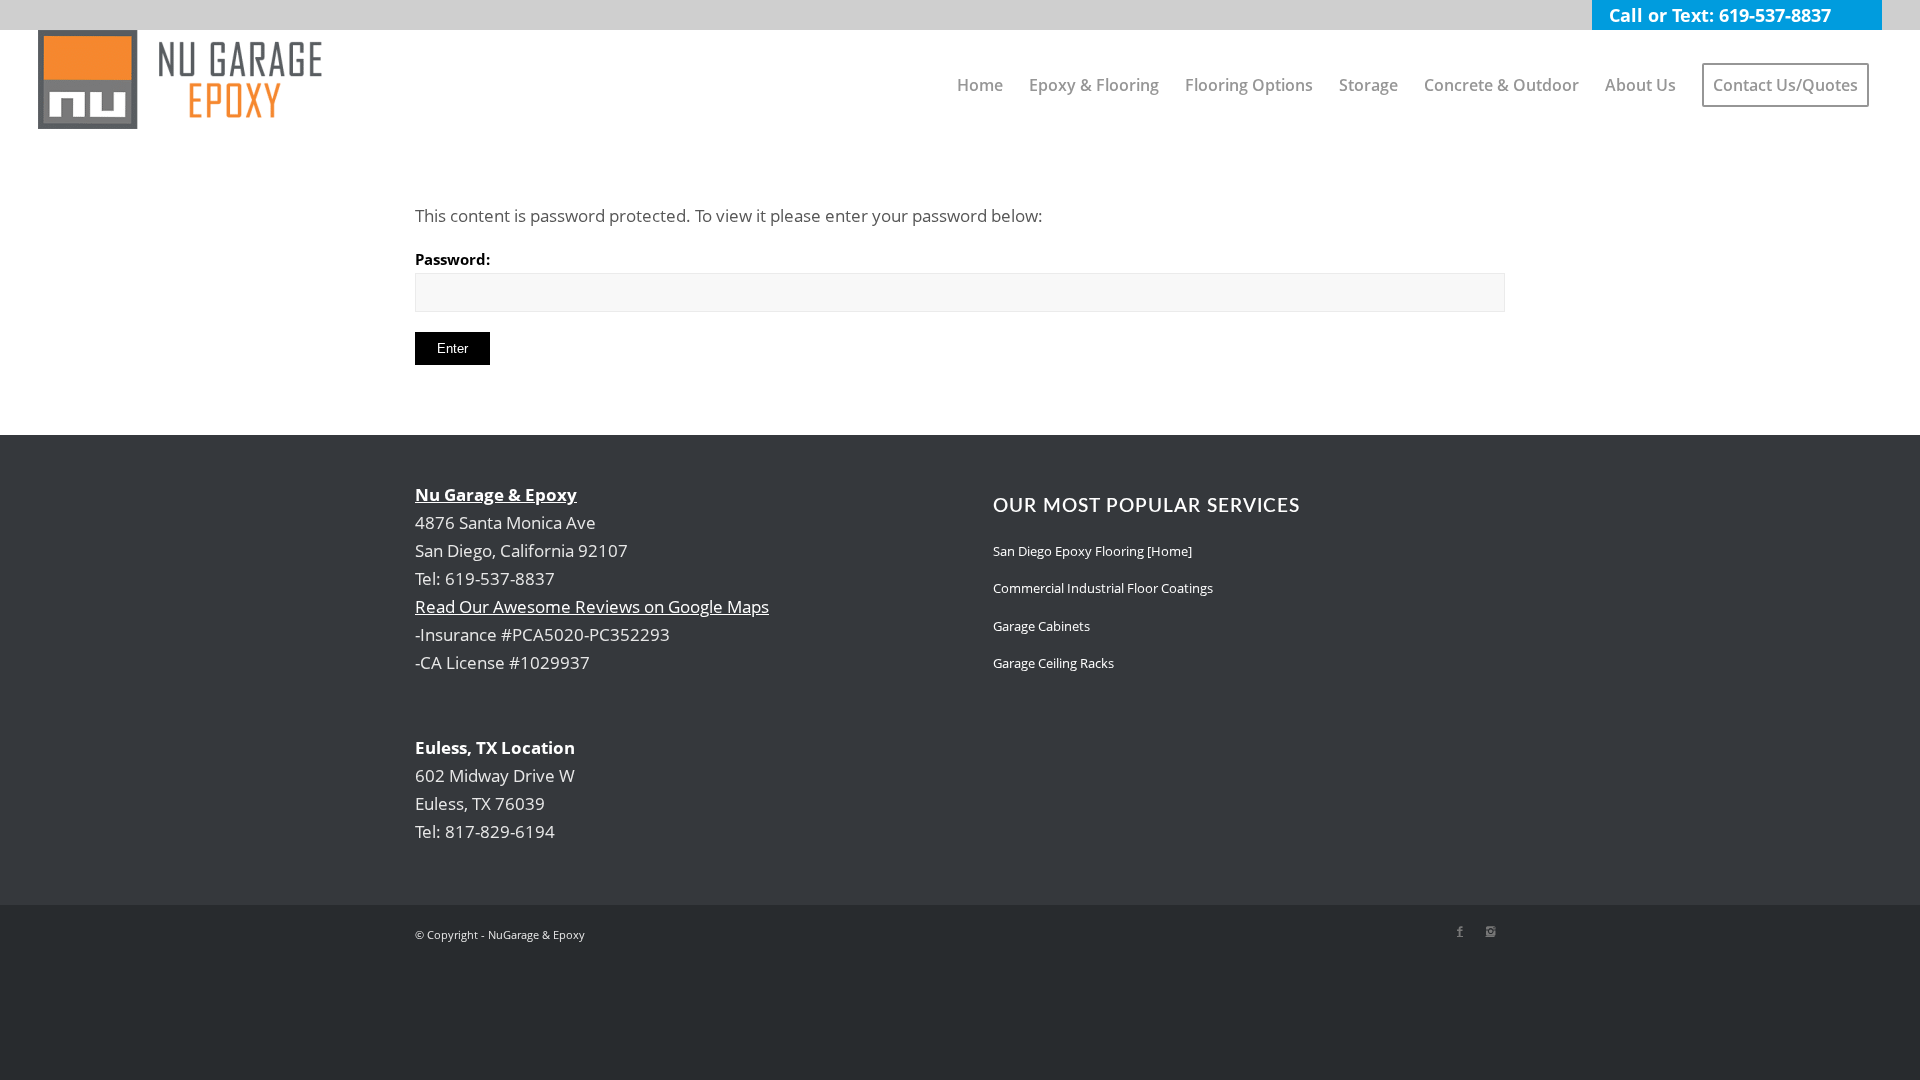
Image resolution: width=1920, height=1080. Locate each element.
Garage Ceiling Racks (1053, 663)
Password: (452, 259)
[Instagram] (1490, 931)
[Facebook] (1460, 931)
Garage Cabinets (1041, 626)
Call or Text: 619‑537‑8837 (1720, 15)
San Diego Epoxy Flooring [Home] (1092, 551)
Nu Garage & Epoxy (496, 494)
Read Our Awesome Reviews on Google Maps (592, 606)
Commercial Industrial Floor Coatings (1103, 588)
